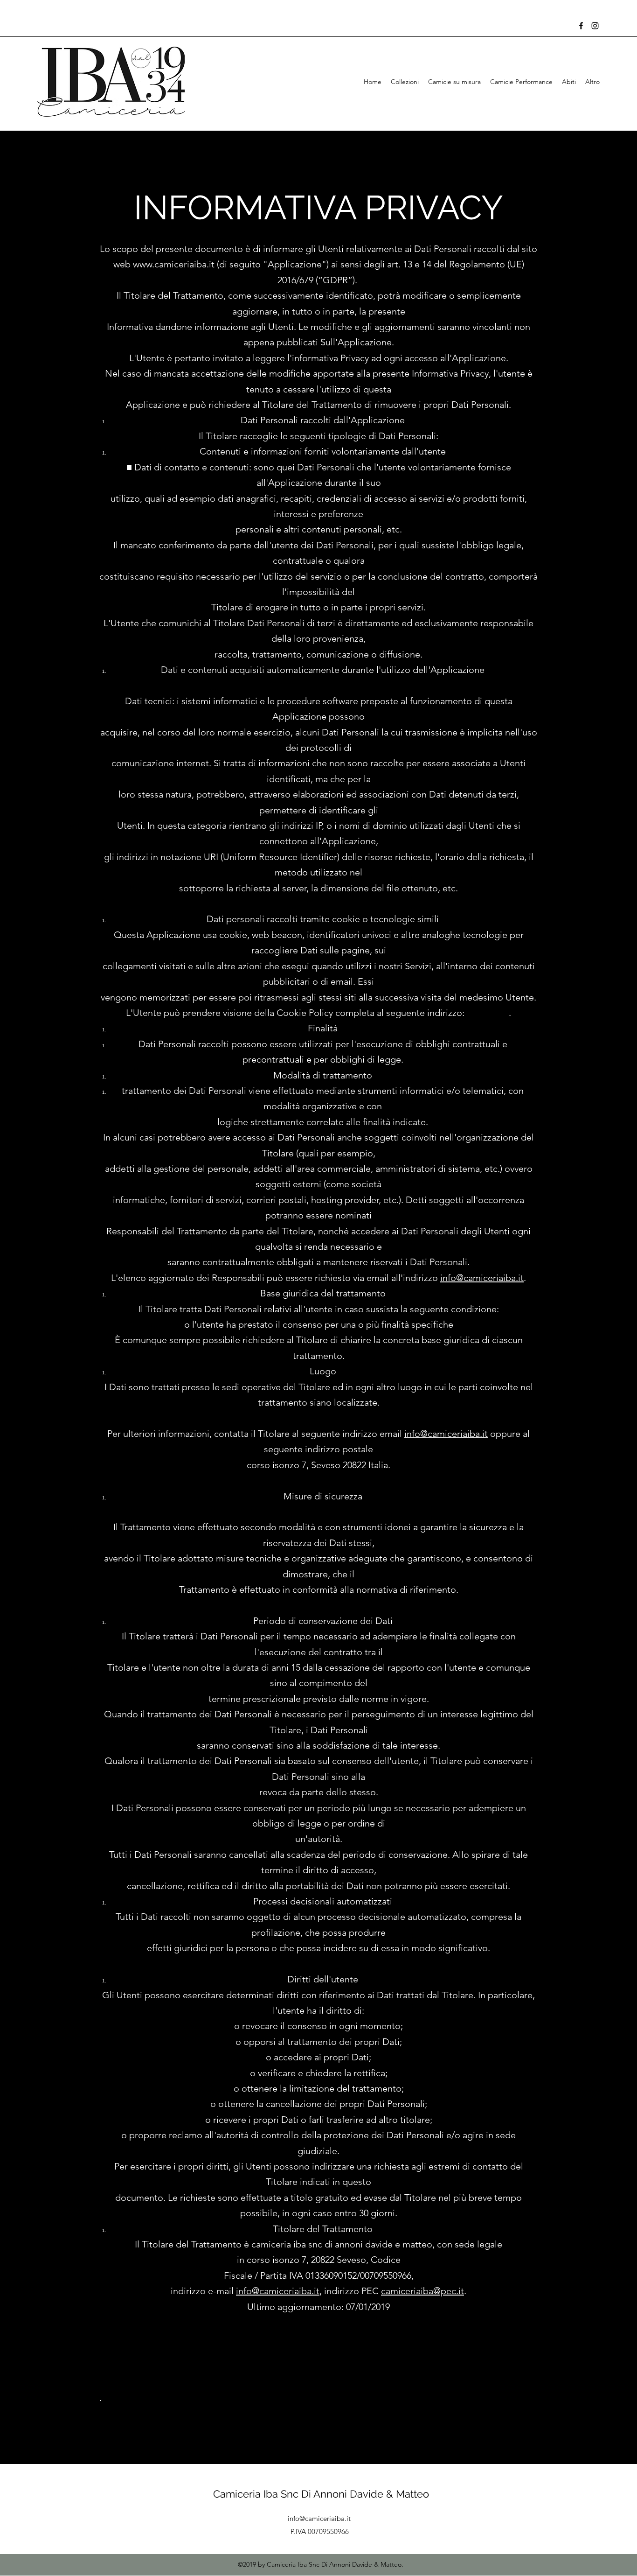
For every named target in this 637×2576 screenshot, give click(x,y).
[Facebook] (581, 26)
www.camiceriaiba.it (174, 264)
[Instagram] (595, 26)
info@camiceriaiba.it (482, 1278)
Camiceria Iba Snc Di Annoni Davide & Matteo (321, 2494)
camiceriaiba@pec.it (422, 2291)
